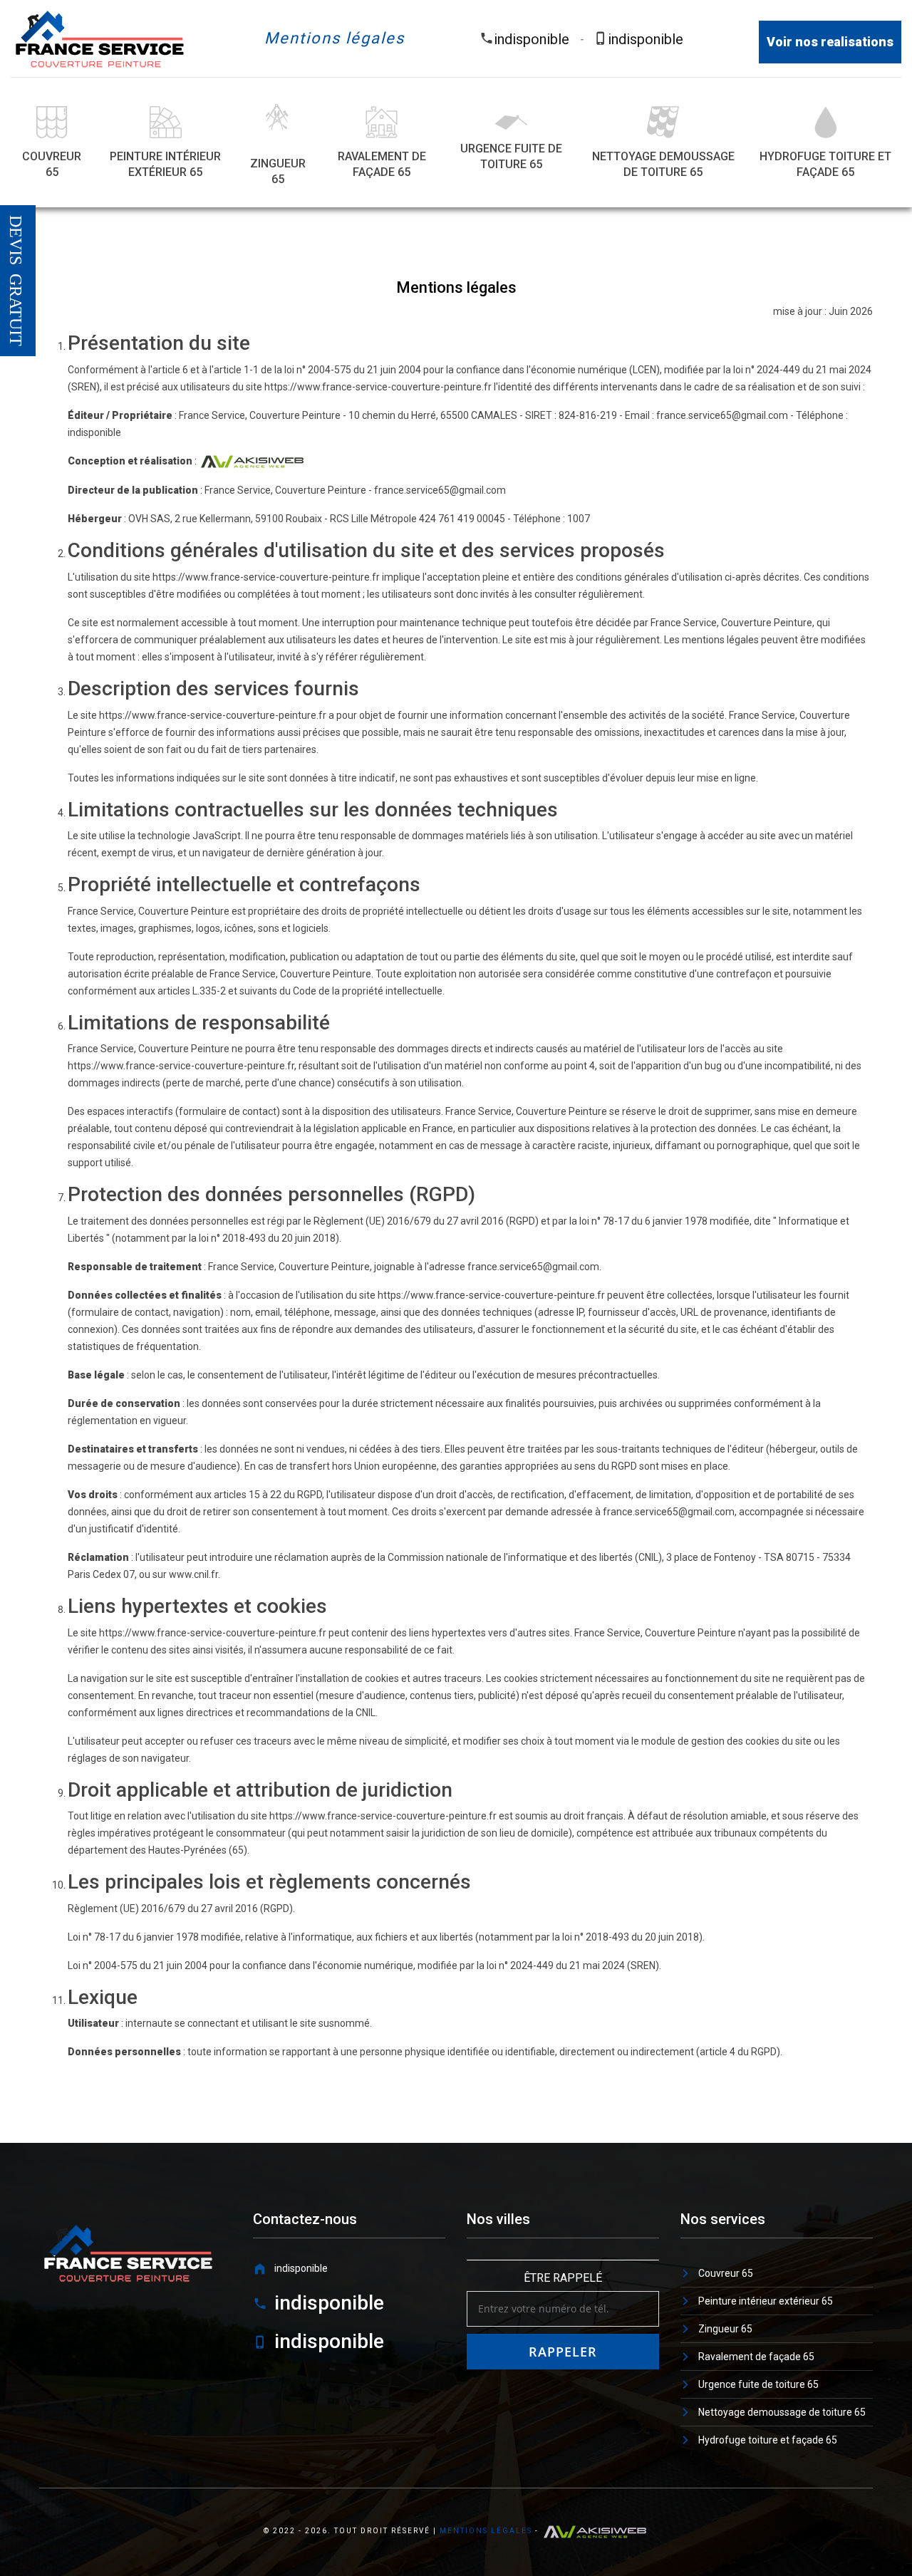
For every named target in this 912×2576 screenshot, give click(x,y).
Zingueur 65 (278, 171)
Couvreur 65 (52, 164)
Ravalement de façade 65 (382, 164)
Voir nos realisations (830, 42)
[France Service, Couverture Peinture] (100, 38)
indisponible (532, 39)
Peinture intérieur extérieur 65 (165, 164)
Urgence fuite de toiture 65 (511, 156)
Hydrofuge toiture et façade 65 (825, 164)
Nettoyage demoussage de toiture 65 (663, 164)
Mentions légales (486, 2531)
